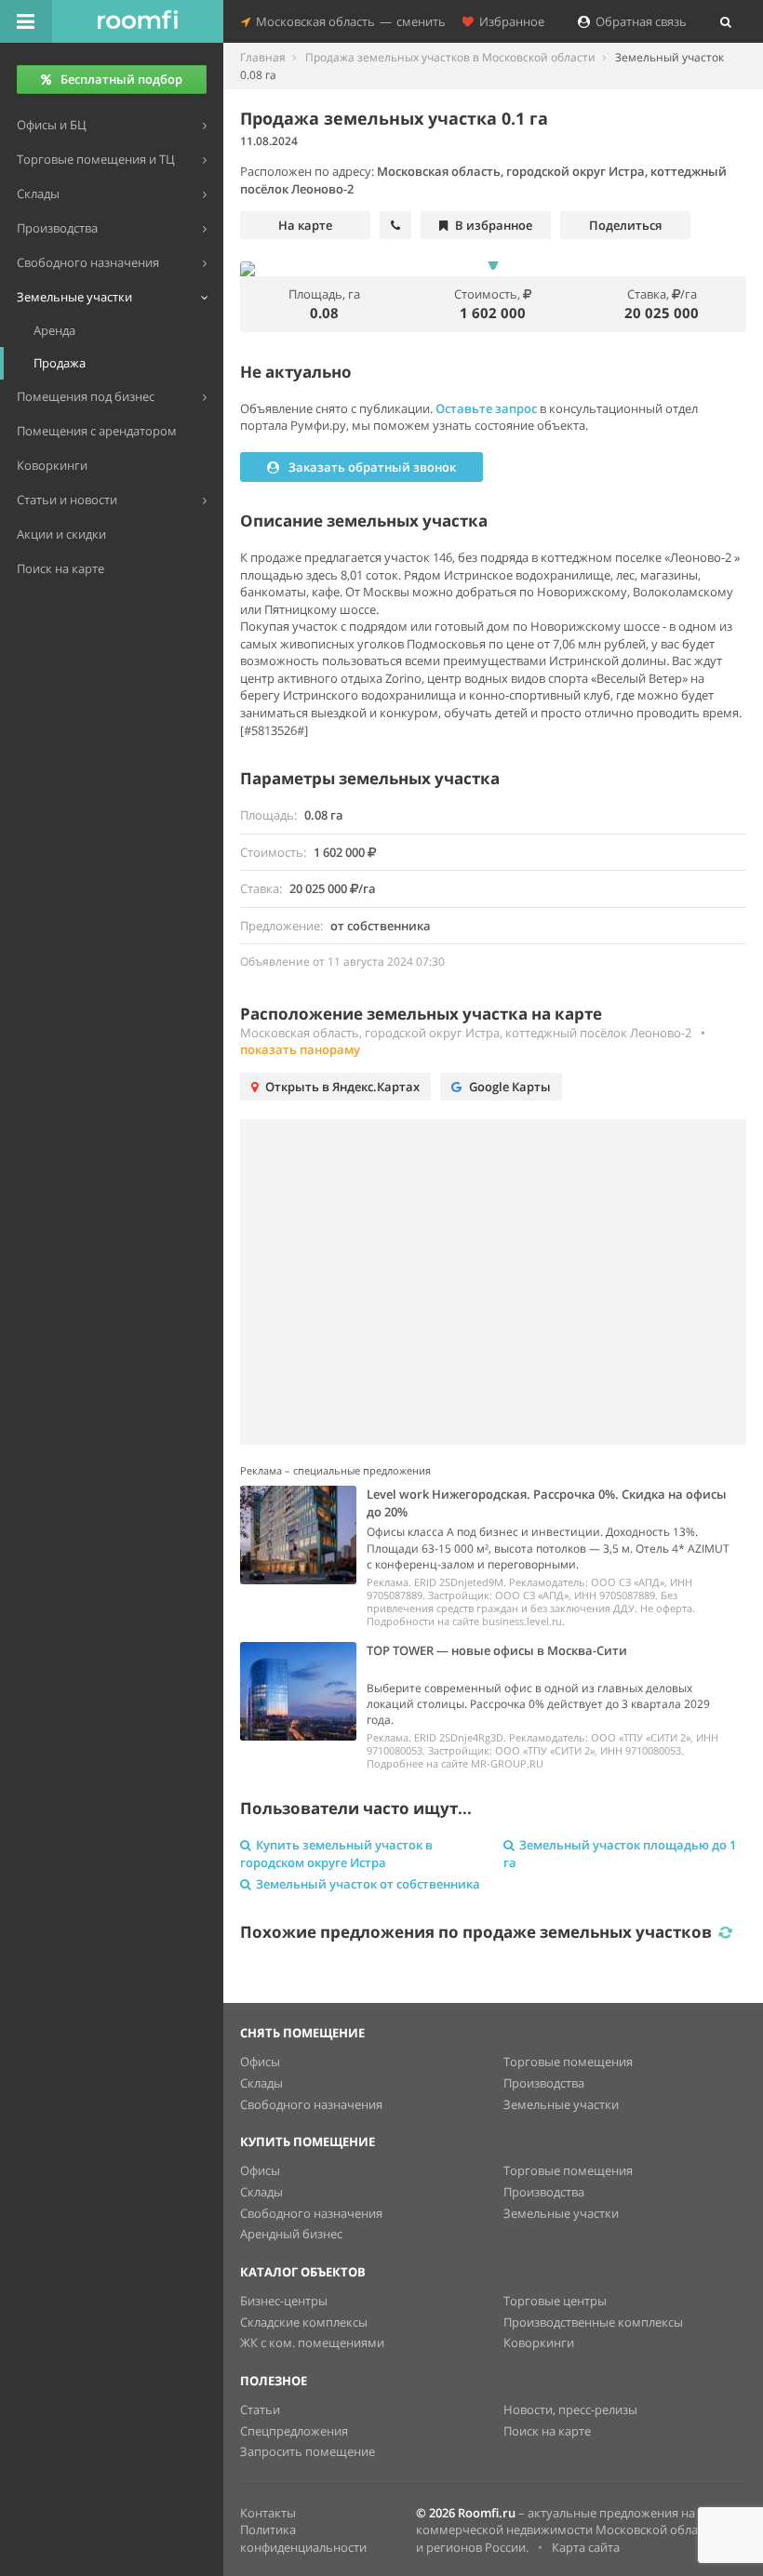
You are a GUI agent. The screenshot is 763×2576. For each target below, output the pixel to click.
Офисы (260, 2062)
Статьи (260, 2409)
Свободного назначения (311, 2104)
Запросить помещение (308, 2451)
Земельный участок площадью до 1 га (620, 1854)
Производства (544, 2083)
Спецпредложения (294, 2431)
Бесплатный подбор (121, 79)
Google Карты (510, 1087)
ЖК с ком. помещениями (312, 2342)
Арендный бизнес (291, 2234)
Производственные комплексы (593, 2322)
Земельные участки (561, 2104)
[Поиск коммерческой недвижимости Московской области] (138, 21)
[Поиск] (726, 21)
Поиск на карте (547, 2431)
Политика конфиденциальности (303, 2538)
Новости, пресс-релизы (570, 2409)
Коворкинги (539, 2342)
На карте (305, 225)
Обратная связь (638, 21)
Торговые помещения (568, 2062)
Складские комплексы (304, 2322)
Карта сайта (586, 2547)
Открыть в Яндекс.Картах (342, 1087)
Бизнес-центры (284, 2301)
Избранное (509, 21)
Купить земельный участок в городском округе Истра (336, 1854)
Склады (261, 2083)
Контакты (268, 2513)
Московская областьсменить (348, 21)
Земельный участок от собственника (368, 1884)
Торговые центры (555, 2301)
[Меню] (26, 21)
